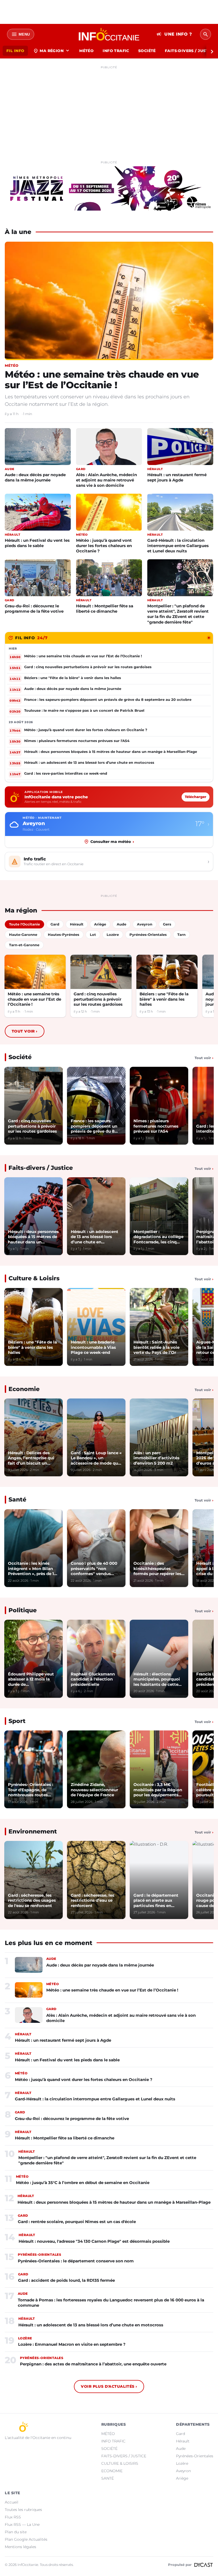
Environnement (33, 1831)
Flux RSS (13, 2517)
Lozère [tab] (113, 935)
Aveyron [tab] (145, 924)
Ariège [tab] (100, 924)
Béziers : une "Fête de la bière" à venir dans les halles (164, 999)
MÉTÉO (86, 51)
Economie (24, 1389)
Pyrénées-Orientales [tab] (148, 935)
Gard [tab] (55, 924)
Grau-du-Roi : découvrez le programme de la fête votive (34, 609)
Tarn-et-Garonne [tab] (24, 945)
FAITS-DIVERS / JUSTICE (124, 2456)
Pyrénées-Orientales (195, 2456)
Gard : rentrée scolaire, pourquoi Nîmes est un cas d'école (77, 2222)
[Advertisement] (109, 108)
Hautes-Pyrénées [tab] (64, 935)
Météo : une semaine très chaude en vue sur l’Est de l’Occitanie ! (102, 379)
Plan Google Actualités (26, 2539)
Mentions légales (20, 2547)
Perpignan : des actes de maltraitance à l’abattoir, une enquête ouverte (93, 2364)
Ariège (182, 2478)
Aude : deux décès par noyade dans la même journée (35, 477)
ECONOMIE (112, 2471)
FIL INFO (15, 51)
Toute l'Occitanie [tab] (24, 924)
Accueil (12, 2502)
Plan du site (16, 2532)
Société (20, 1057)
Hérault (183, 2441)
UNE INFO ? (174, 34)
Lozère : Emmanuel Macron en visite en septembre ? (72, 2344)
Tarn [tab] (181, 935)
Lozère (182, 2463)
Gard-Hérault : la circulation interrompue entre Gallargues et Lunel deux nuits (178, 546)
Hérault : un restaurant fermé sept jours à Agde (177, 477)
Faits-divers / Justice (41, 1168)
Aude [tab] (121, 924)
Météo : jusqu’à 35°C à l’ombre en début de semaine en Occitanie (83, 2183)
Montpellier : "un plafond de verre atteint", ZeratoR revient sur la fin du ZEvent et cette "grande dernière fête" (178, 614)
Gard (181, 2434)
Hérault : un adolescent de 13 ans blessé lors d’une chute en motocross (91, 2325)
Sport (17, 1721)
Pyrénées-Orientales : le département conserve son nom (76, 2261)
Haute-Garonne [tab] (23, 935)
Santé (17, 1500)
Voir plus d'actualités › (109, 2386)
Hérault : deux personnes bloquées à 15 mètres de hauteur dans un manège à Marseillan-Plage (114, 2202)
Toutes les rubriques (23, 2510)
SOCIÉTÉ (147, 51)
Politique (23, 1610)
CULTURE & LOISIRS (120, 2463)
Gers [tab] (167, 924)
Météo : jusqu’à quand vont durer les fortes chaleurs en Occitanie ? (104, 546)
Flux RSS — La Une (22, 2524)
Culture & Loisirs (34, 1278)
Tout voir (25, 1031)
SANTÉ (108, 2478)
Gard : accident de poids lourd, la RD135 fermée (66, 2280)
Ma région (52, 51)
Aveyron (183, 2471)
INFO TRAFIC (116, 51)
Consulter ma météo (112, 842)
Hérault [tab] (77, 924)
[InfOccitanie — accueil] (109, 34)
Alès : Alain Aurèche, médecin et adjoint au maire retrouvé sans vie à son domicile (106, 480)
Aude (181, 2449)
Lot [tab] (93, 935)
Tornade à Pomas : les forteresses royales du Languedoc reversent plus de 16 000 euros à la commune (111, 2303)
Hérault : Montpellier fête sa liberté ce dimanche (105, 609)
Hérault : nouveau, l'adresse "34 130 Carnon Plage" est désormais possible (94, 2241)
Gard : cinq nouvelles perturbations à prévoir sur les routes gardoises (98, 999)
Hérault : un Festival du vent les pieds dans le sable (37, 543)
